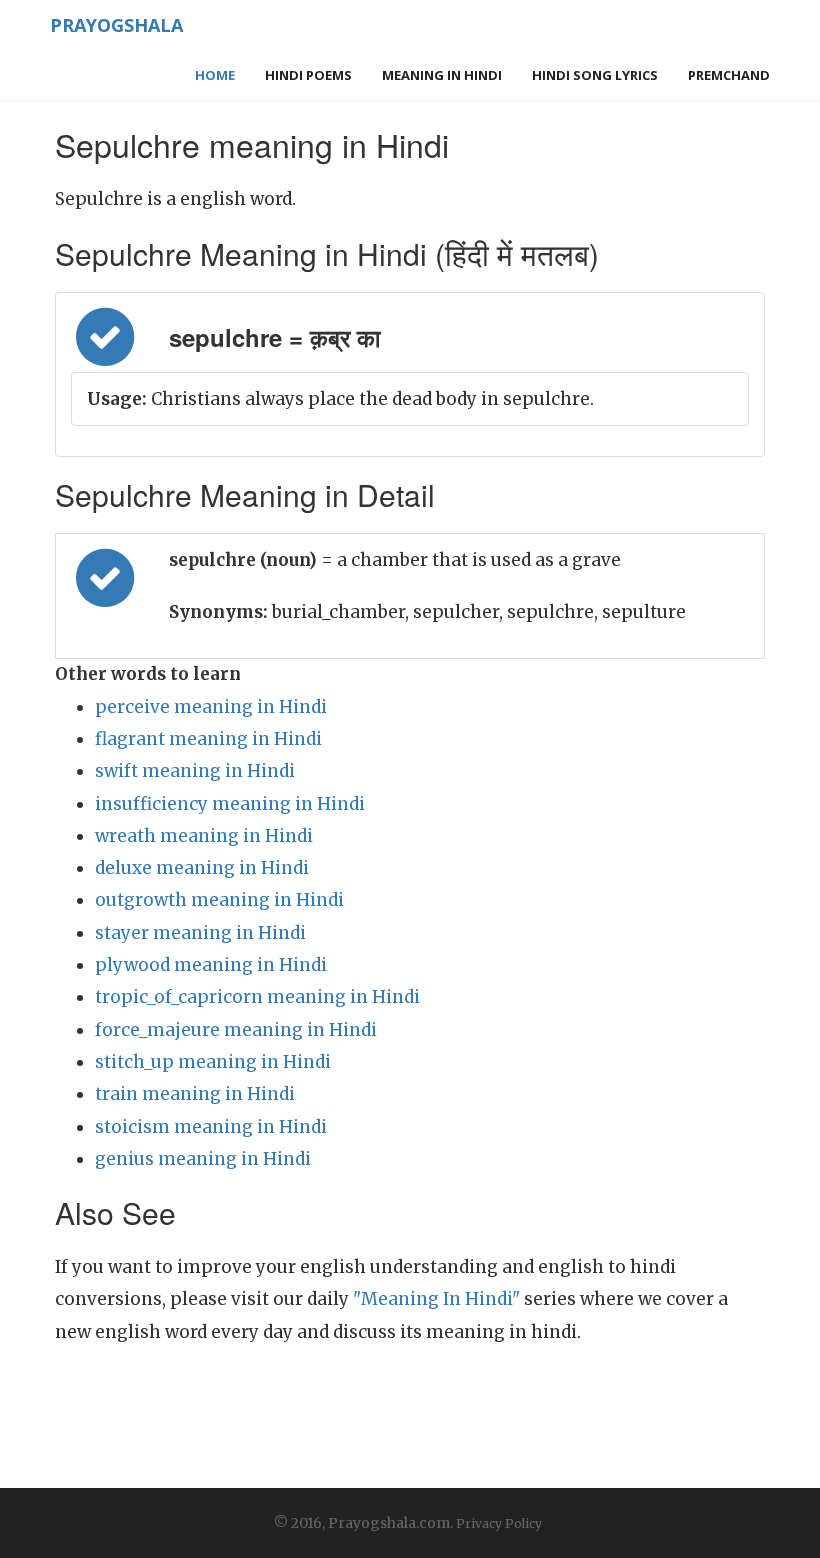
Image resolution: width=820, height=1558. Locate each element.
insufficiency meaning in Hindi (230, 804)
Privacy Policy (499, 1523)
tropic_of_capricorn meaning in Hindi (257, 997)
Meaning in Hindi (442, 75)
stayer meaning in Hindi (200, 933)
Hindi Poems (308, 75)
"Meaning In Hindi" (436, 1299)
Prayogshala (116, 25)
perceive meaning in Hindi (211, 707)
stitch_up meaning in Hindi (213, 1062)
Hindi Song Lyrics (595, 75)
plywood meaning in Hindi (211, 965)
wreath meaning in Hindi (204, 836)
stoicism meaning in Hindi (211, 1127)
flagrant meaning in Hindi (208, 739)
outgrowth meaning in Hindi (219, 900)
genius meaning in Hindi (203, 1159)
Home (215, 75)
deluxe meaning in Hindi (202, 868)
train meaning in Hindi (195, 1094)
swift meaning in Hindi (195, 771)
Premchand (729, 75)
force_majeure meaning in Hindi (236, 1030)
